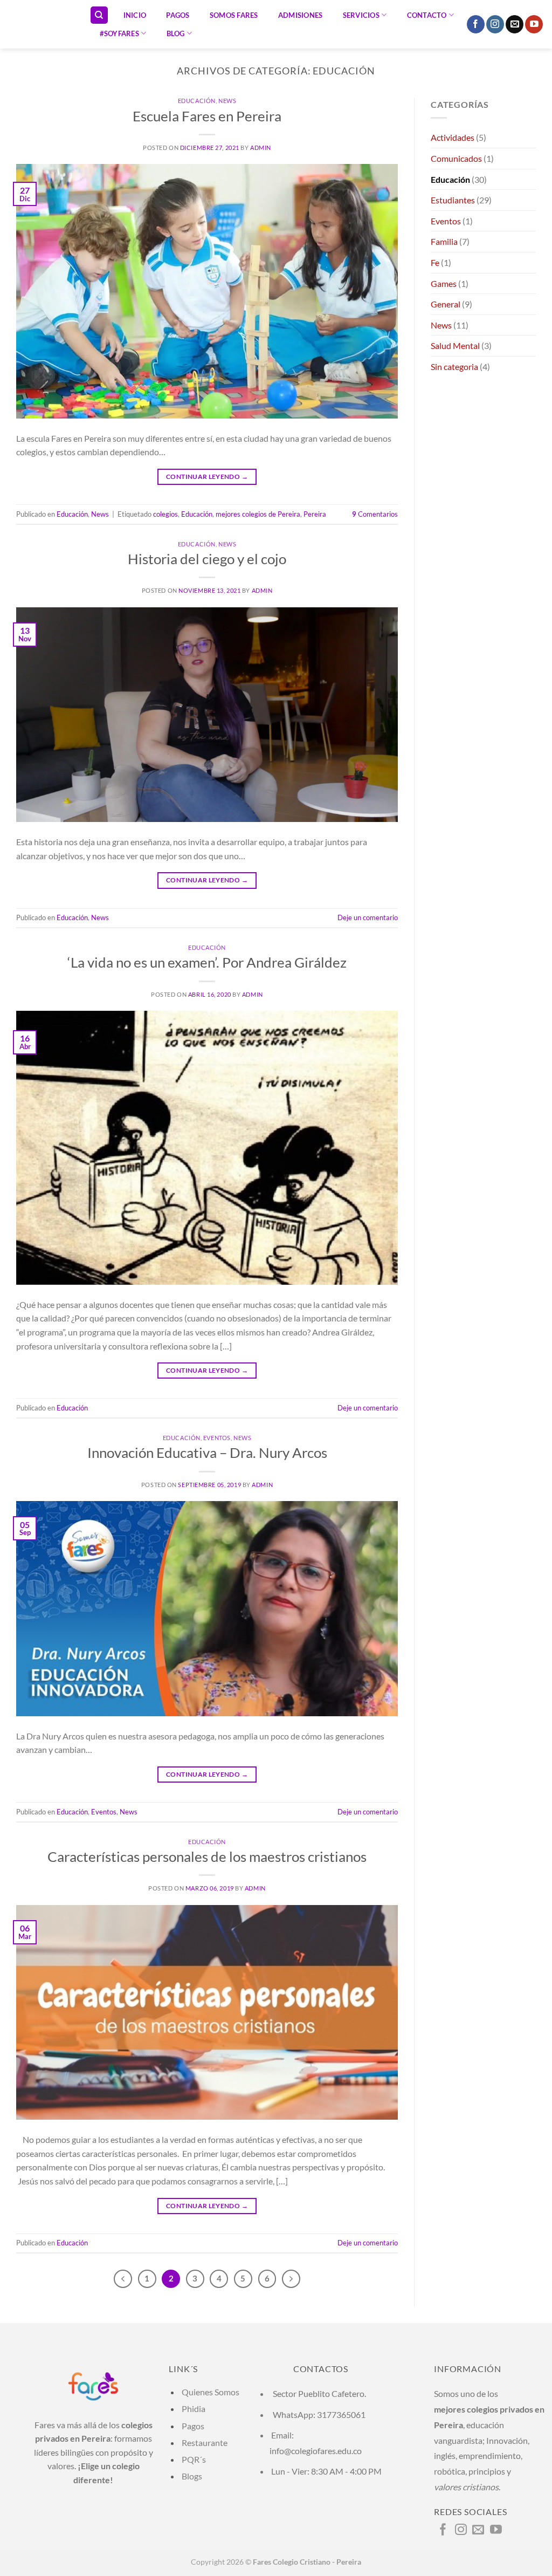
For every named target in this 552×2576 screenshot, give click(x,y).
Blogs (191, 2476)
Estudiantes (453, 200)
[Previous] (123, 2279)
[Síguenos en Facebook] (476, 24)
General (446, 304)
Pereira (315, 514)
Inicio (135, 15)
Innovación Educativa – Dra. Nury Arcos (207, 1453)
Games (444, 283)
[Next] (291, 2279)
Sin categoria (454, 366)
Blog (176, 33)
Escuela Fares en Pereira (207, 116)
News (227, 101)
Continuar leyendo (207, 477)
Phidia (194, 2409)
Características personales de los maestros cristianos (207, 1856)
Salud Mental (455, 345)
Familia (444, 241)
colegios (165, 514)
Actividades (453, 137)
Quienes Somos (211, 2392)
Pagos (178, 15)
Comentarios (375, 514)
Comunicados (456, 158)
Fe (435, 262)
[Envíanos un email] (515, 24)
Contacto (427, 15)
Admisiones (301, 15)
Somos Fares (234, 15)
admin (261, 148)
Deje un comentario (368, 917)
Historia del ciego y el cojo (207, 559)
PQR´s (193, 2459)
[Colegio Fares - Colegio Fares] (41, 24)
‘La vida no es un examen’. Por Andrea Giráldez (207, 962)
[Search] (99, 15)
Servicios (361, 15)
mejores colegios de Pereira (258, 514)
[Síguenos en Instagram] (495, 24)
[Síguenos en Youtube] (534, 24)
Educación (197, 101)
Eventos (217, 1438)
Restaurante (205, 2443)
